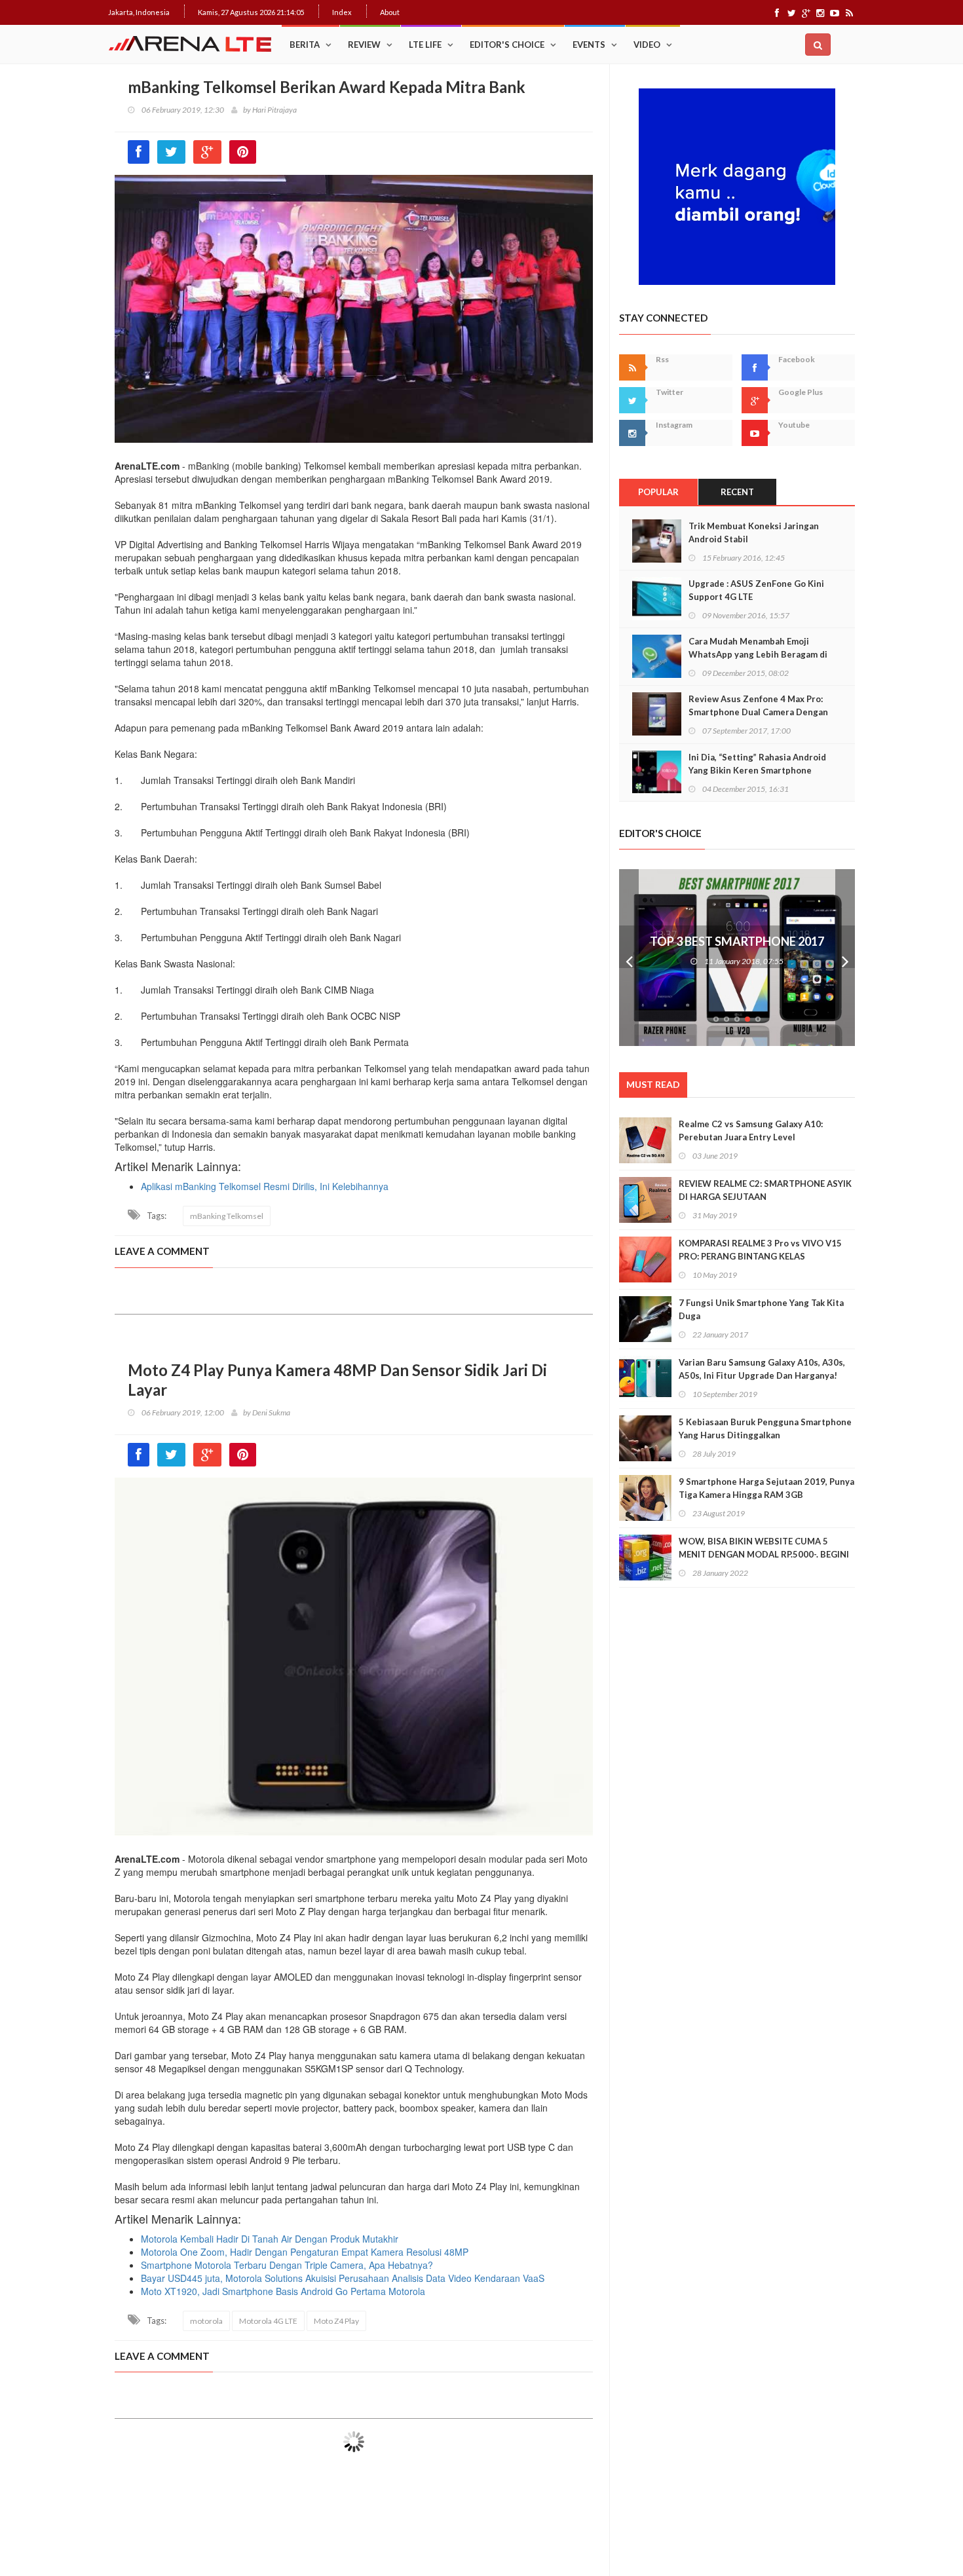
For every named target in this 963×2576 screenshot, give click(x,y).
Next (845, 958)
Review (364, 45)
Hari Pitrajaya (274, 110)
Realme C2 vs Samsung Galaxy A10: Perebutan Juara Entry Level (751, 1130)
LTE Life (425, 45)
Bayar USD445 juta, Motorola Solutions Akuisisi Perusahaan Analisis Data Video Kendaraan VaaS (343, 2278)
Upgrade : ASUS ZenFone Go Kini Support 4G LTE (756, 590)
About (390, 12)
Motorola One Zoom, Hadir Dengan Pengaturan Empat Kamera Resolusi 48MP (305, 2252)
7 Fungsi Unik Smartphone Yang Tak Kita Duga (761, 1309)
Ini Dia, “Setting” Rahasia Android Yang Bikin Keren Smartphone (757, 764)
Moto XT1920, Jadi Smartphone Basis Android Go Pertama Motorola (283, 2291)
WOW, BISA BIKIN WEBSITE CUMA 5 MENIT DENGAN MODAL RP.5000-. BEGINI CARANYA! (764, 1554)
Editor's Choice (507, 45)
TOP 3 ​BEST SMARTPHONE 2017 (737, 941)
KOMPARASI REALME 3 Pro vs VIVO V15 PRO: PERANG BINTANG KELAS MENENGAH (760, 1256)
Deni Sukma (271, 1412)
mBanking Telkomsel (227, 1216)
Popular (658, 492)
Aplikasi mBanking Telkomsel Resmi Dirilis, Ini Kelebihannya (265, 1186)
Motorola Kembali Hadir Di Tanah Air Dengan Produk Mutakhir (270, 2239)
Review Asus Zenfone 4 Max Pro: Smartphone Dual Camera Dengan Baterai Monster (758, 712)
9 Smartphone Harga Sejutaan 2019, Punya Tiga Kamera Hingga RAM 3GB (766, 1488)
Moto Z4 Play (336, 2321)
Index (342, 12)
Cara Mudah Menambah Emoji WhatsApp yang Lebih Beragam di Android (758, 654)
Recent (737, 492)
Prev (629, 958)
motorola (206, 2321)
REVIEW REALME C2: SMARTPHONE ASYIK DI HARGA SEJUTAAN (765, 1190)
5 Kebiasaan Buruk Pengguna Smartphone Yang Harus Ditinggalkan (765, 1428)
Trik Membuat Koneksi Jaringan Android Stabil (754, 532)
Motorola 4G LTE (268, 2321)
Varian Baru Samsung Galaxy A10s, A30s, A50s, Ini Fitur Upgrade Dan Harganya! (762, 1369)
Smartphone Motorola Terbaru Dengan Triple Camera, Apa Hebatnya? (287, 2265)
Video (647, 45)
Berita (305, 45)
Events (589, 45)
